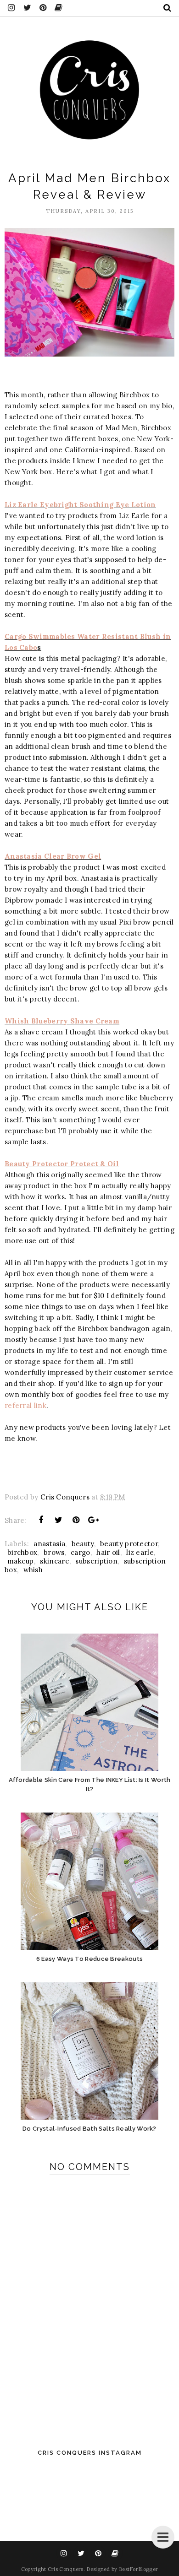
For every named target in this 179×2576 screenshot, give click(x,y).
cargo (81, 1552)
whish (33, 1570)
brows (54, 1552)
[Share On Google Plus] (94, 1520)
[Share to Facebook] (41, 1520)
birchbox (22, 1552)
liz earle (140, 1552)
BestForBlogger (138, 2569)
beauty (83, 1544)
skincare (54, 1561)
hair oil (108, 1552)
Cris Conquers (66, 2569)
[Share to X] (58, 1520)
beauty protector (129, 1544)
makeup (21, 1561)
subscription (96, 1561)
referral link (25, 1405)
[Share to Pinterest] (76, 1520)
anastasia (49, 1544)
